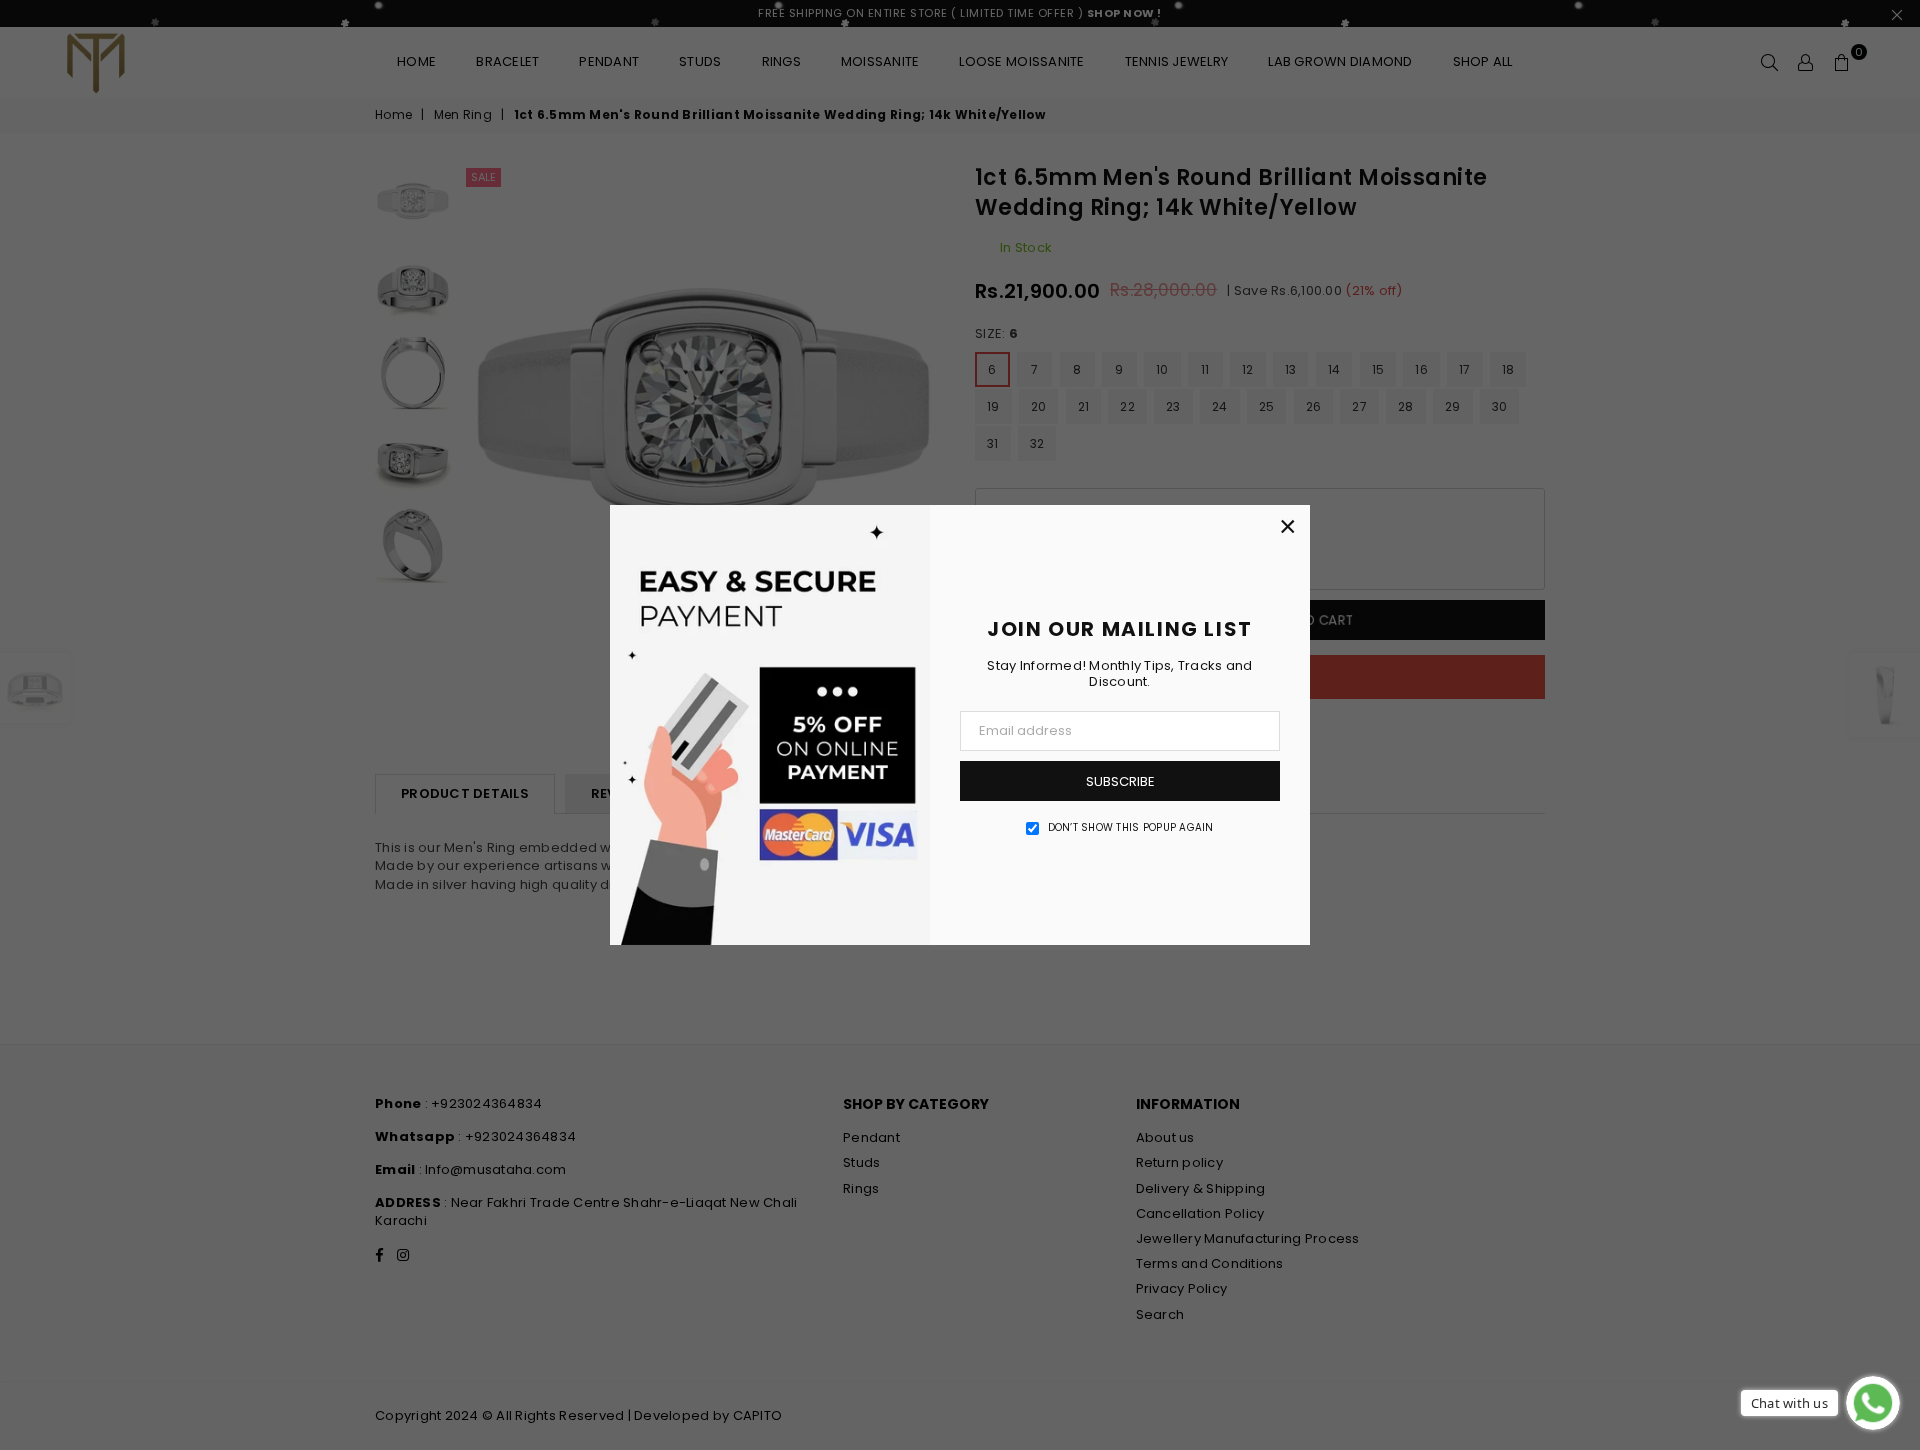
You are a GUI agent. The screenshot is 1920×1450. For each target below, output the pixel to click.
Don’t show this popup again (1131, 828)
